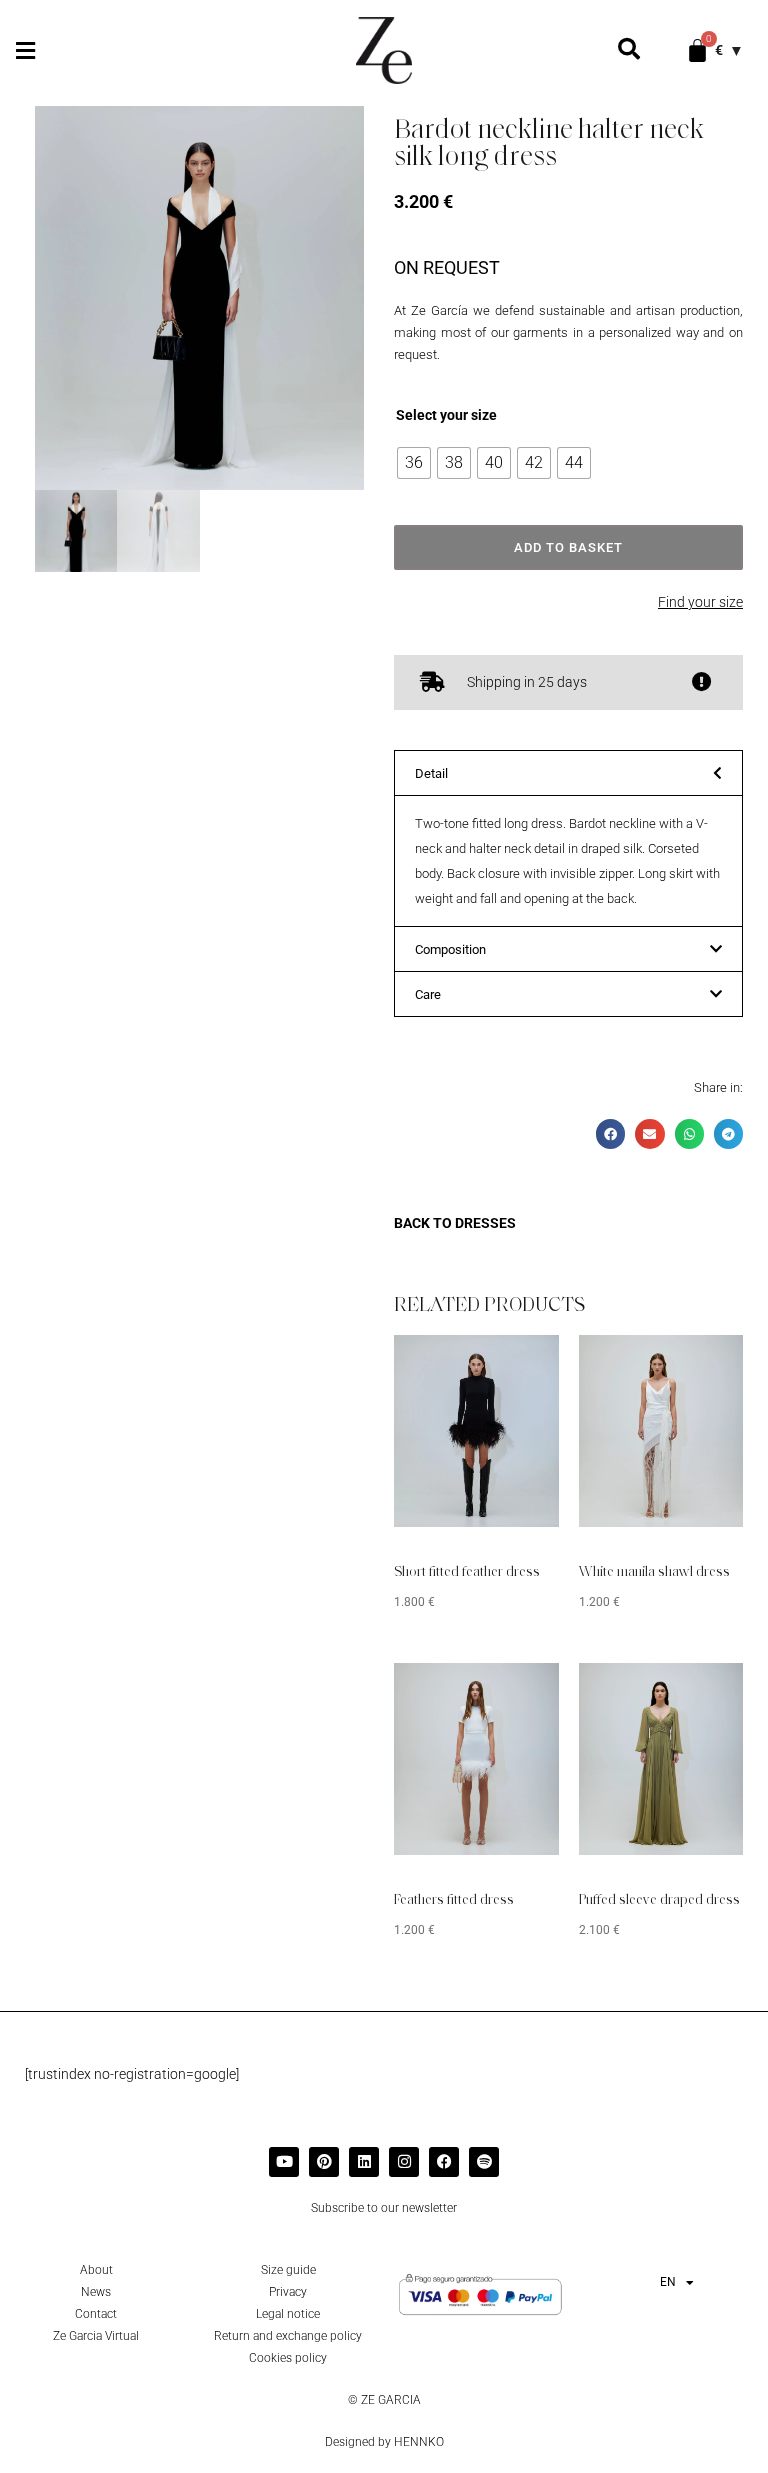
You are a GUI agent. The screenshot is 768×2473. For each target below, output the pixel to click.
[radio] (414, 463)
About (96, 2270)
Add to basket (568, 547)
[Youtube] (284, 2162)
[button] (25, 50)
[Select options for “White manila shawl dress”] (698, 1365)
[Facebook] (444, 2162)
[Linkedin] (364, 2162)
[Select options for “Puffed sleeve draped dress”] (698, 1693)
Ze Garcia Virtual (96, 2336)
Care (428, 994)
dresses (485, 1223)
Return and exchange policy (288, 2336)
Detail (431, 773)
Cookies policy (288, 2358)
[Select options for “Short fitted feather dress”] (514, 1365)
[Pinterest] (324, 2162)
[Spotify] (484, 2162)
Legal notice (288, 2314)
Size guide (288, 2270)
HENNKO (419, 2442)
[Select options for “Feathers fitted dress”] (514, 1693)
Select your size (446, 415)
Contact (96, 2314)
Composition (450, 949)
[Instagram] (404, 2162)
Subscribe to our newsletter (384, 2208)
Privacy (288, 2292)
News (96, 2292)
